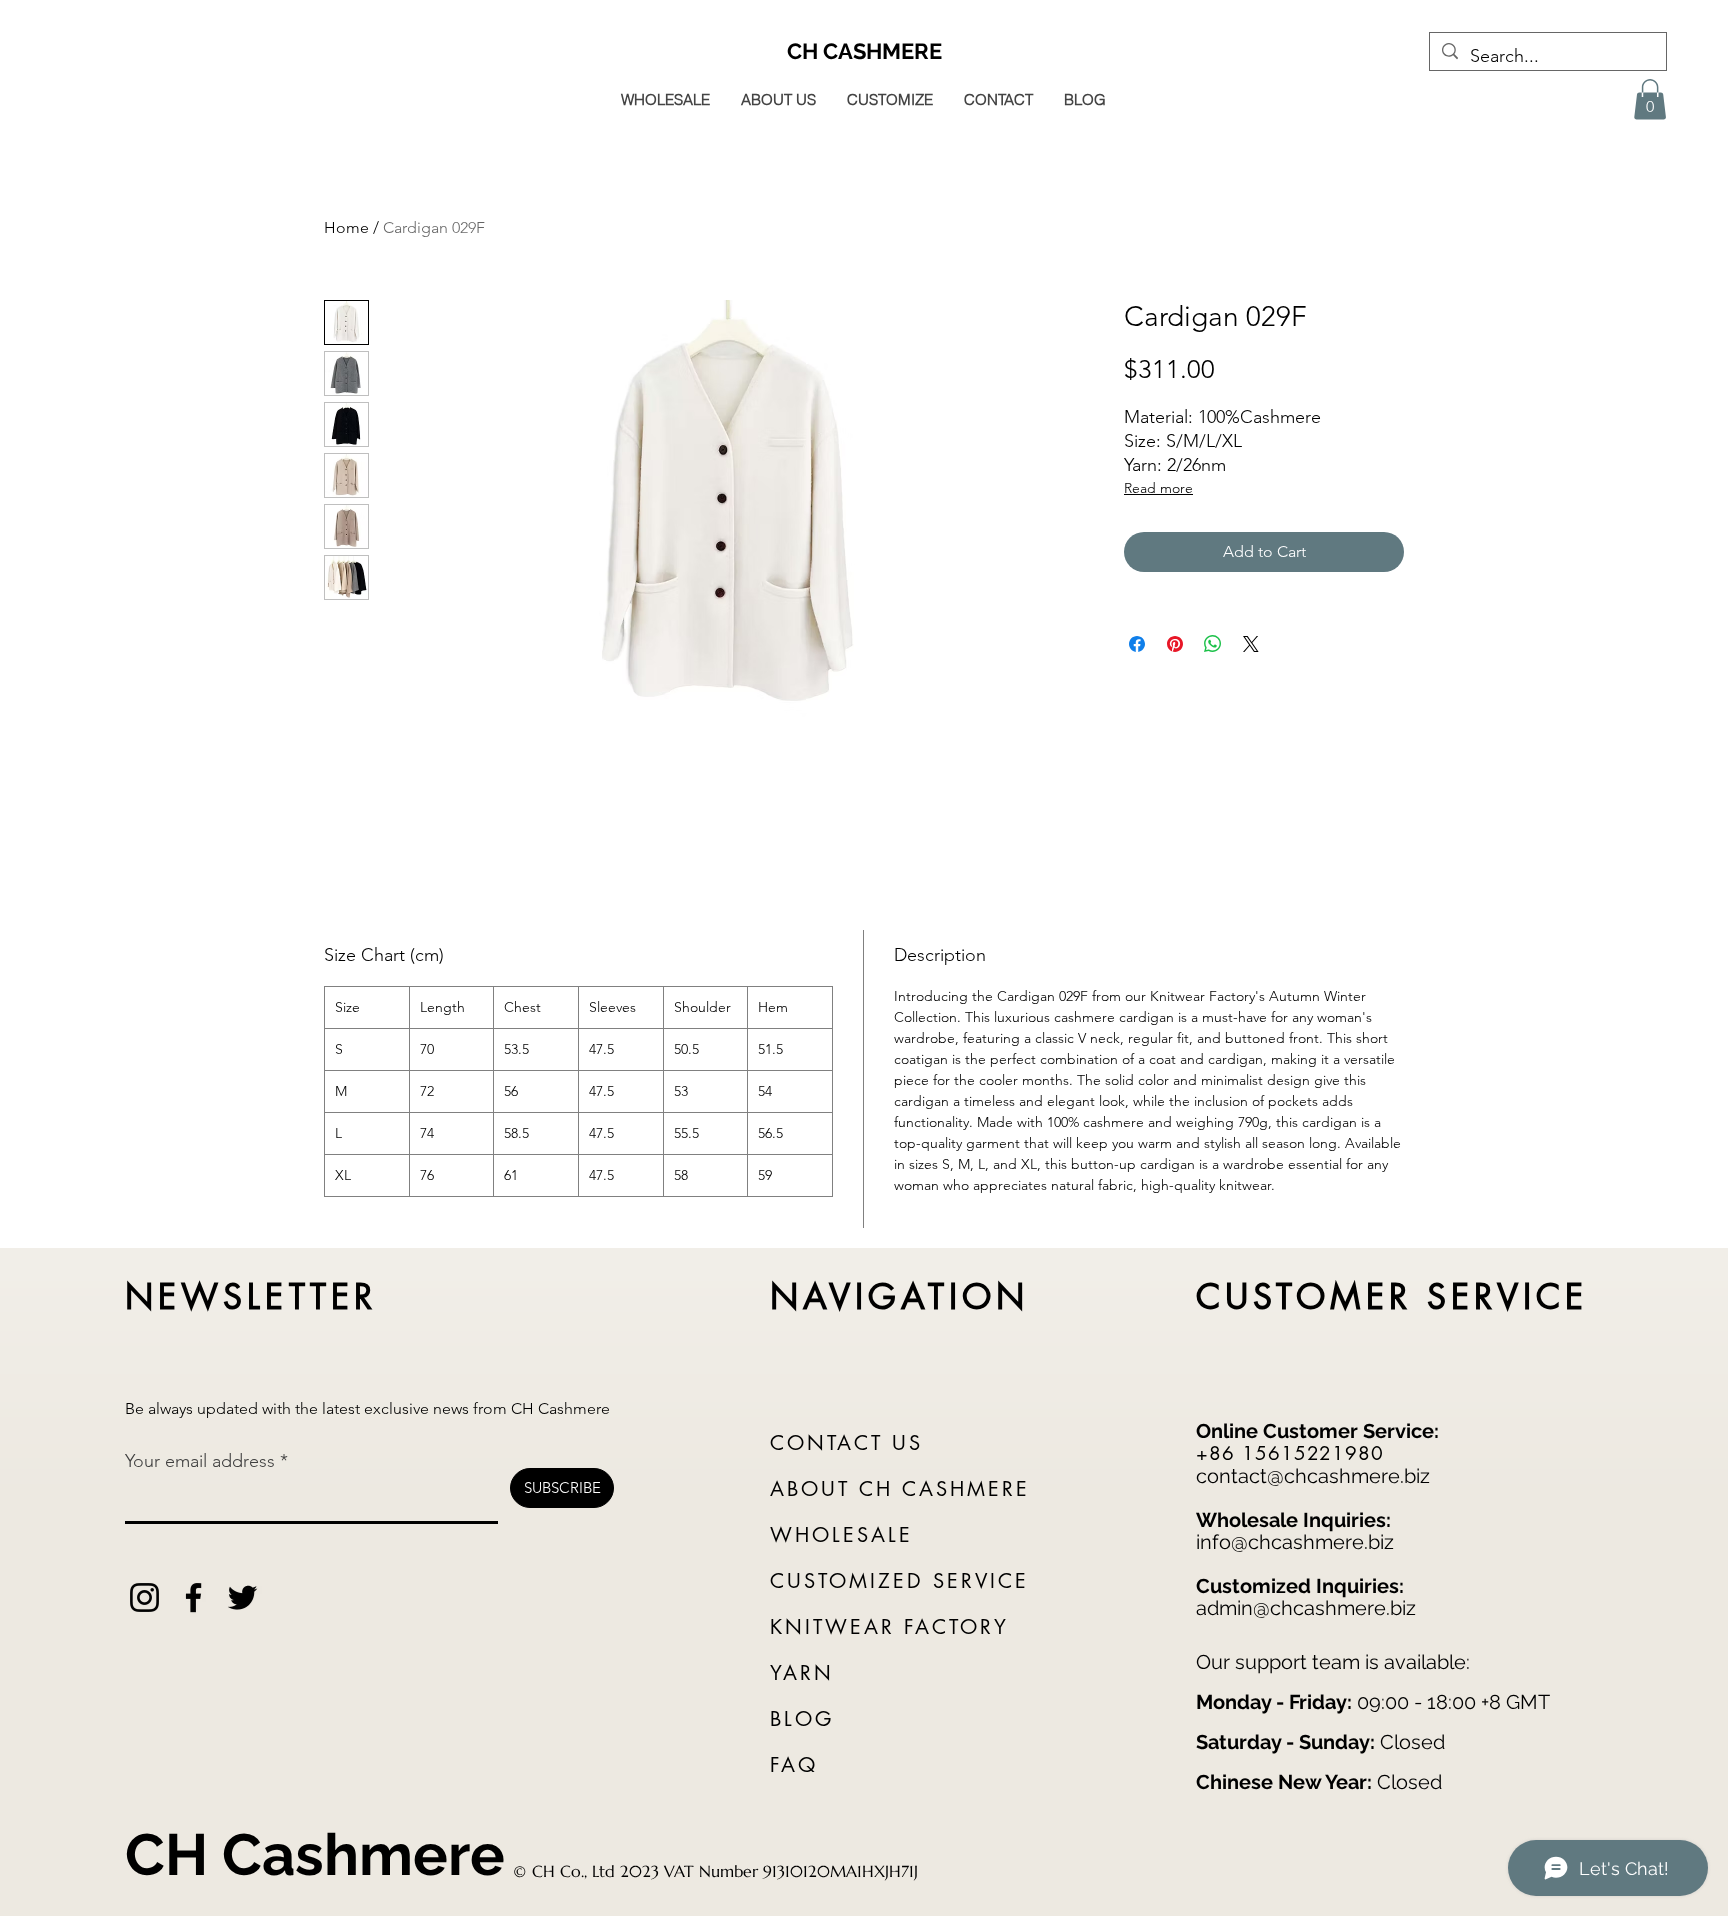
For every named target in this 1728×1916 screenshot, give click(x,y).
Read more (1158, 488)
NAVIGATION (899, 1296)
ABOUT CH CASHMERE (900, 1489)
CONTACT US (846, 1443)
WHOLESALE (841, 1535)
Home (346, 227)
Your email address (200, 1461)
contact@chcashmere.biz (1313, 1476)
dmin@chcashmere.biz (1311, 1608)
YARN (802, 1673)
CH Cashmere (315, 1854)
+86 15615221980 (1290, 1453)
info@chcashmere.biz (1295, 1542)
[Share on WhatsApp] (1213, 644)
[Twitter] (242, 1597)
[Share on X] (1251, 644)
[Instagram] (144, 1597)
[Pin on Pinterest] (1175, 644)
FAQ (794, 1765)
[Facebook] (193, 1597)
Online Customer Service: (1317, 1431)
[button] (1650, 99)
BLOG (802, 1719)
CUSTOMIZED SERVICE (899, 1581)
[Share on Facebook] (1137, 644)
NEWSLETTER (251, 1296)
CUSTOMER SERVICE (1392, 1296)
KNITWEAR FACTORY (889, 1627)
